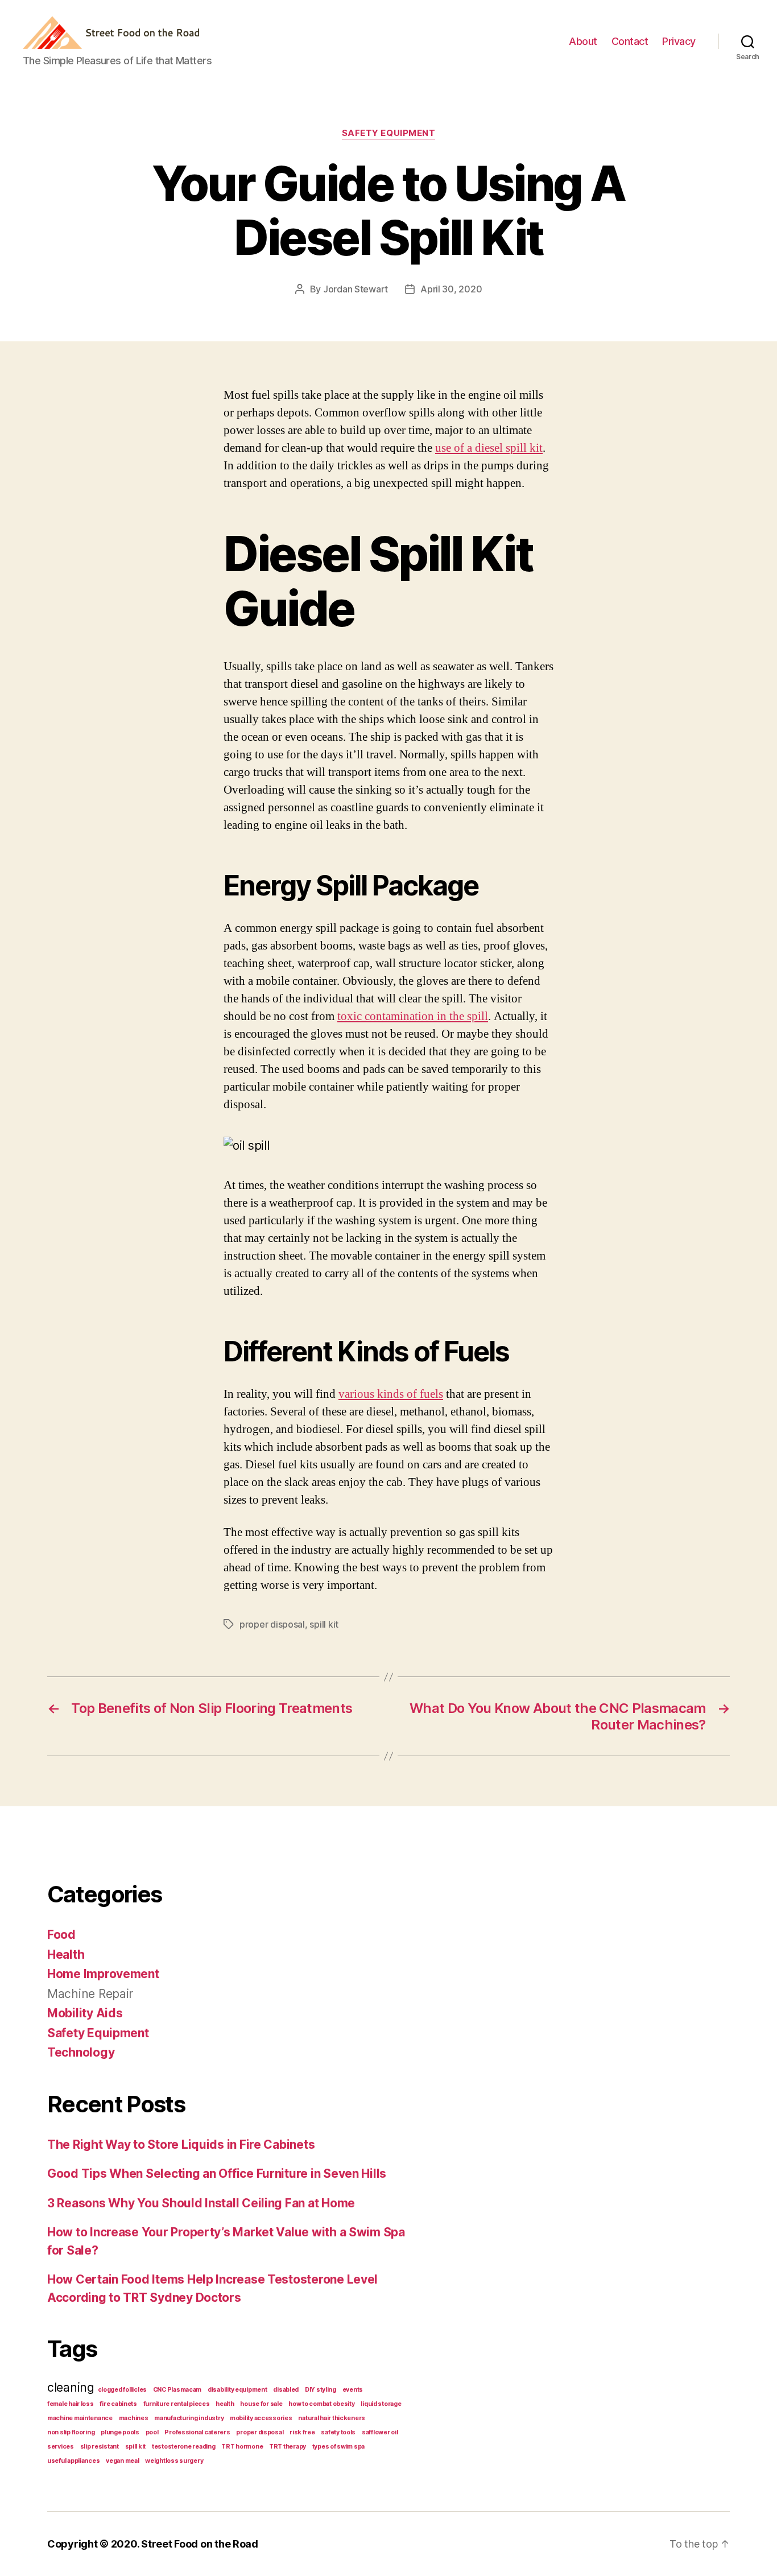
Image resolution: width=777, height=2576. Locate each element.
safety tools (338, 2432)
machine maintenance (80, 2418)
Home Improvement (103, 1974)
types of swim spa (338, 2447)
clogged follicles (122, 2390)
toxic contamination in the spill (413, 1016)
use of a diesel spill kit (489, 448)
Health (66, 1954)
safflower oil (380, 2432)
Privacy (679, 41)
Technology (81, 2052)
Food (61, 1935)
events (353, 2390)
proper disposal (272, 1624)
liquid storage (381, 2404)
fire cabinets (118, 2404)
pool (152, 2432)
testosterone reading (184, 2447)
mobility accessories (261, 2418)
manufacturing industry (189, 2418)
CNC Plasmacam (177, 2390)
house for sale (261, 2404)
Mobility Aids (85, 2013)
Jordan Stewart (356, 289)
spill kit (324, 1624)
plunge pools (120, 2432)
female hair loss (71, 2404)
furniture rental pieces (177, 2404)
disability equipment (237, 2390)
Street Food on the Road (200, 2544)
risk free (302, 2432)
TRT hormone (242, 2447)
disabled (286, 2390)
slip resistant (100, 2447)
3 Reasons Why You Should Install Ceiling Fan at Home (201, 2203)
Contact (630, 41)
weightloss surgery (174, 2461)
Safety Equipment (389, 133)
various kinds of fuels (391, 1394)
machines (134, 2418)
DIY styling (321, 2390)
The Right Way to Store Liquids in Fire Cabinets (181, 2144)
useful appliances (73, 2461)
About (583, 41)
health (225, 2404)
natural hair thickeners (332, 2418)
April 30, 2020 (451, 289)
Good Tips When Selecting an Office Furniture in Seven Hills (217, 2173)
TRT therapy (288, 2447)
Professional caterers (197, 2432)
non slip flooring (71, 2432)
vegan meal (122, 2461)
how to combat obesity (321, 2404)
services (61, 2447)
